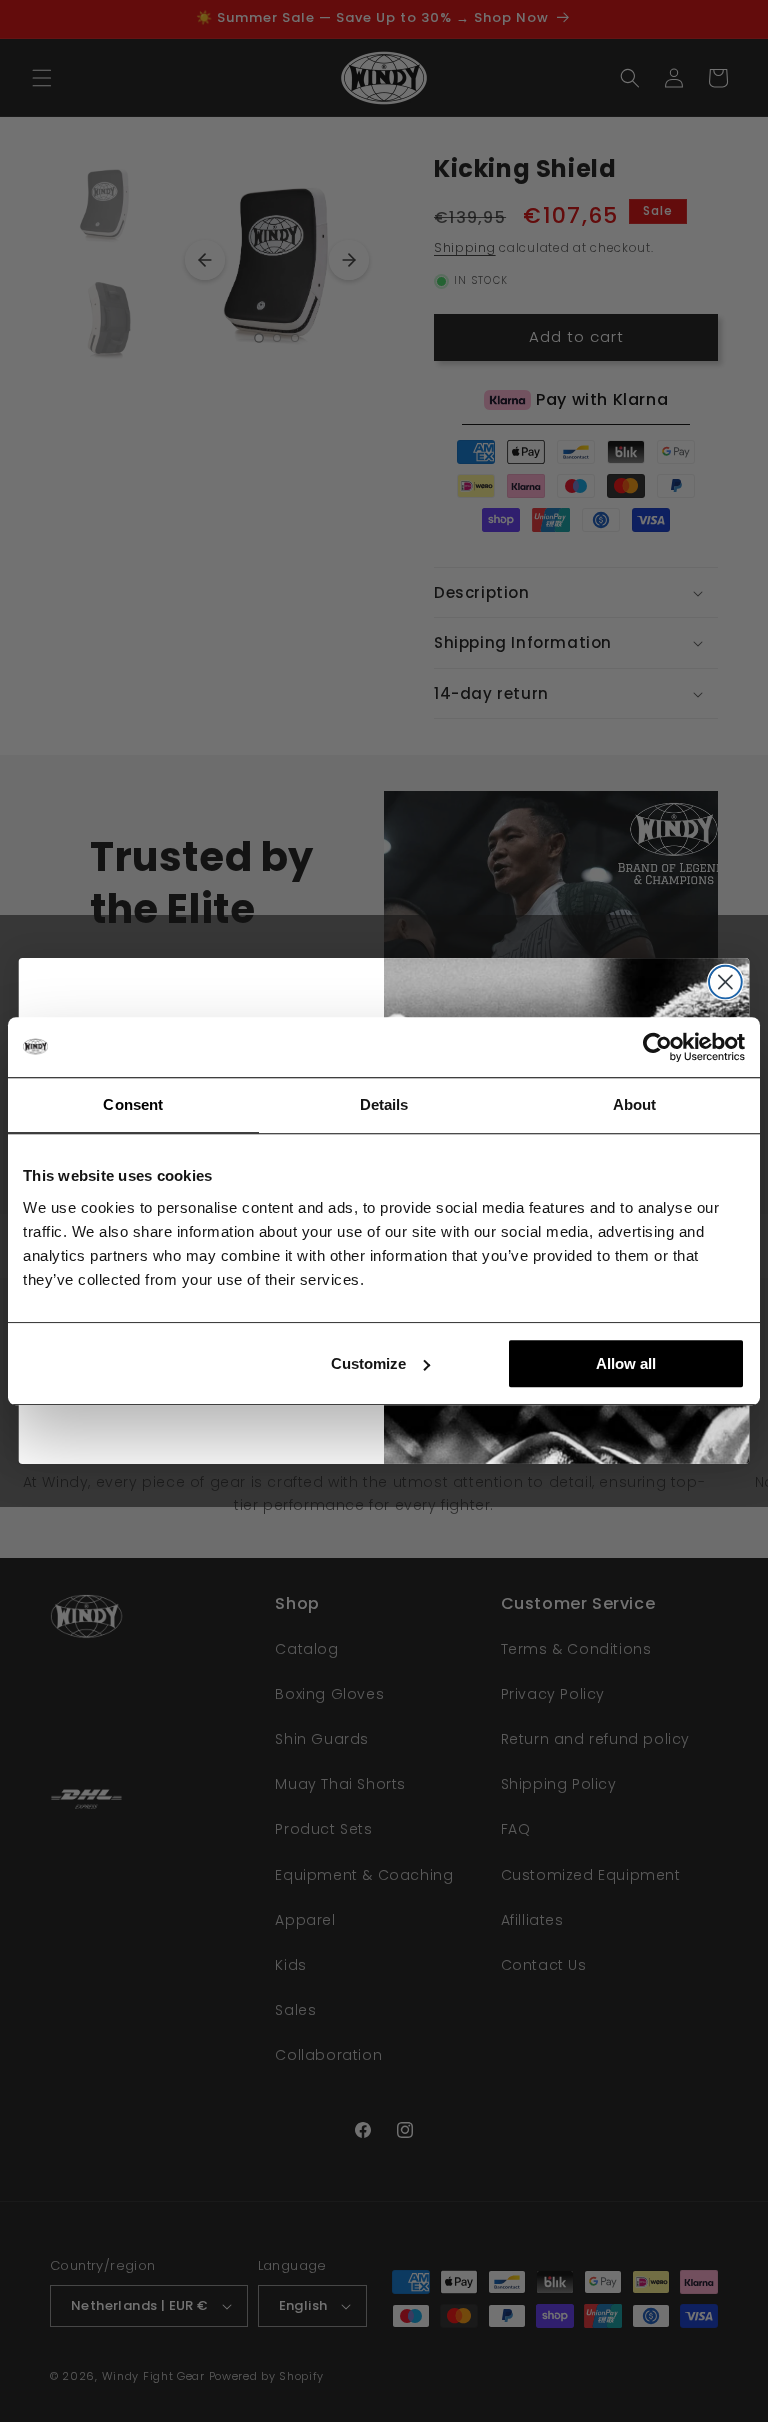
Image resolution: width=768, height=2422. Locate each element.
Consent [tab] (133, 1104)
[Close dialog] (725, 982)
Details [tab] (384, 1104)
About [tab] (635, 1104)
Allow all (626, 1363)
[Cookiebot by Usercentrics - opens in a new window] (657, 1047)
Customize (368, 1363)
